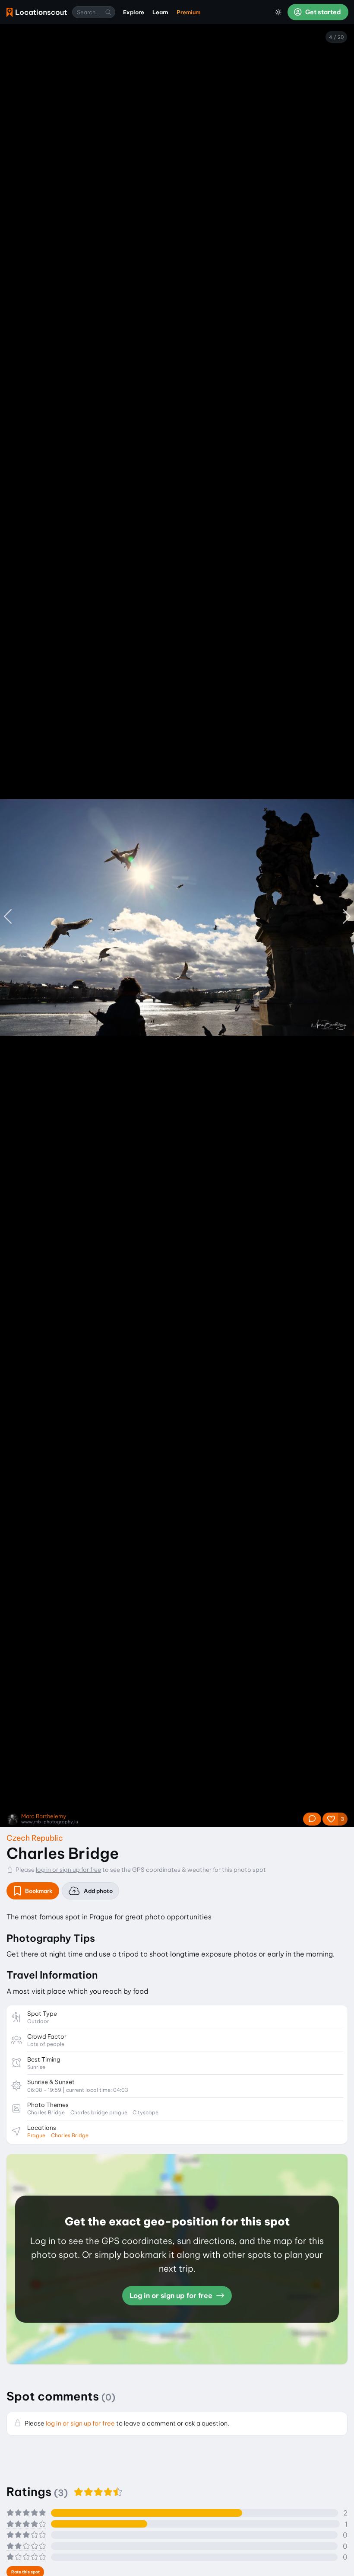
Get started (322, 12)
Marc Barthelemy (44, 1816)
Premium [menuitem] (188, 12)
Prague (36, 2135)
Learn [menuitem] (160, 12)
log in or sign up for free (68, 1870)
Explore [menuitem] (134, 12)
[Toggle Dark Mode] (278, 12)
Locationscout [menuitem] (37, 12)
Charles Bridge (70, 2135)
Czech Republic (35, 1838)
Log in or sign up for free (172, 2295)
